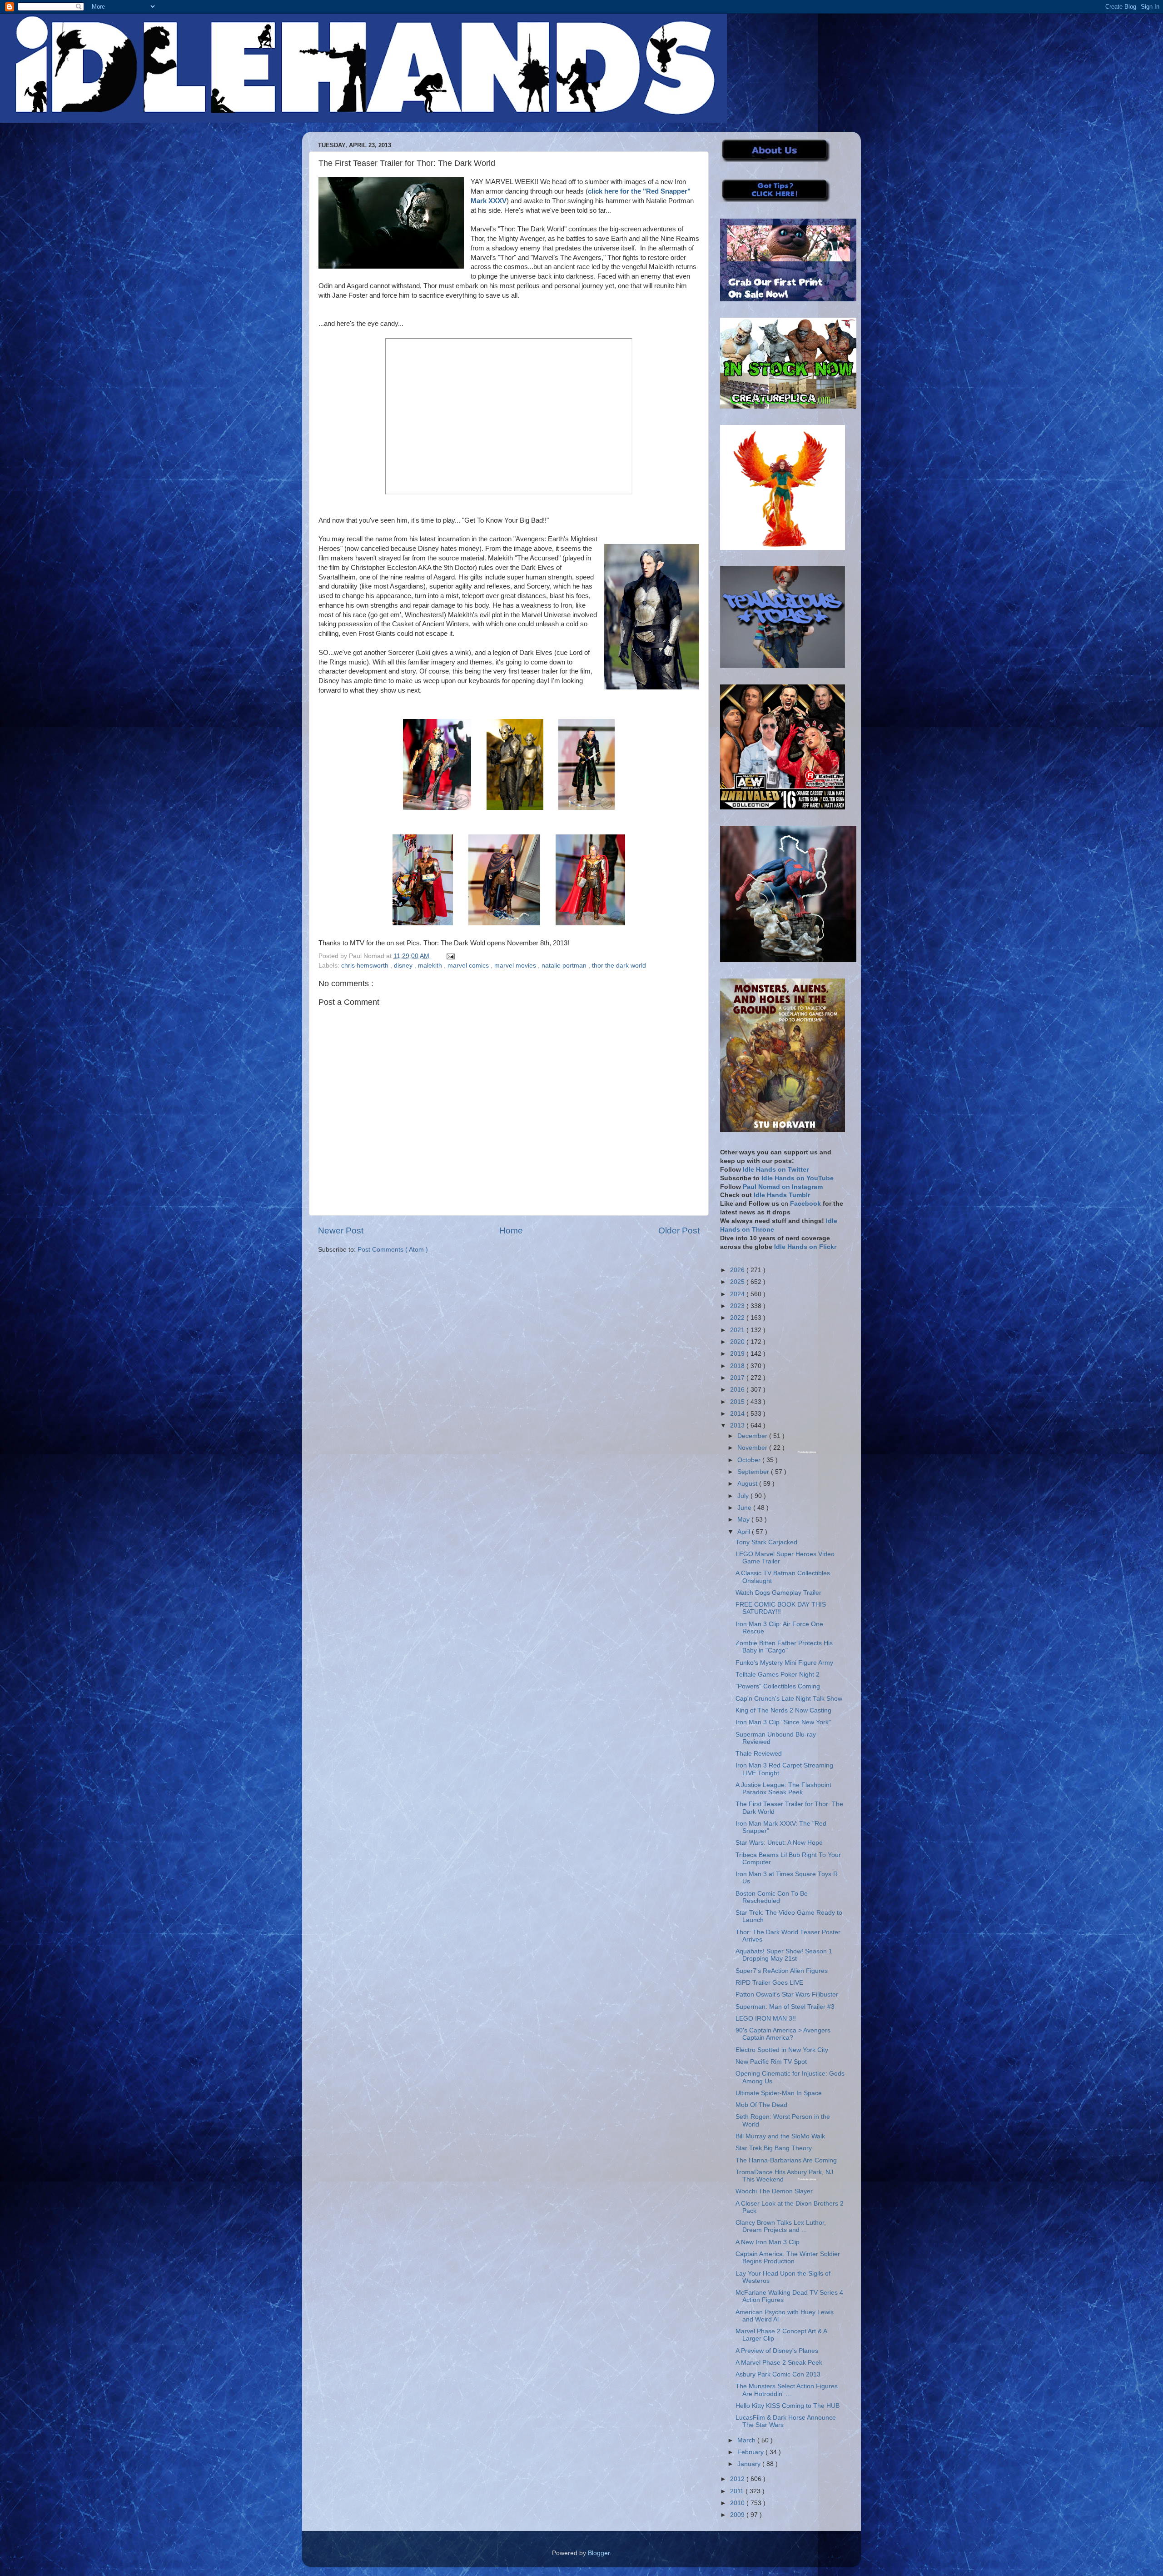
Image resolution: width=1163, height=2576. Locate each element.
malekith (431, 966)
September (754, 1472)
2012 (738, 2479)
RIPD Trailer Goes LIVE (769, 1983)
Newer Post (341, 1231)
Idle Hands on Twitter (776, 1170)
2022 (738, 1318)
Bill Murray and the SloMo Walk (780, 2136)
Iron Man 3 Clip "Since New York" (783, 1722)
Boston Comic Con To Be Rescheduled (772, 1897)
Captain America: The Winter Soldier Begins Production (788, 2258)
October (750, 1460)
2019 (738, 1354)
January (750, 2464)
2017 (738, 1378)
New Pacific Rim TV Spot (771, 2062)
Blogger (599, 2553)
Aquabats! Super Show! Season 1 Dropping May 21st (784, 1955)
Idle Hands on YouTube (798, 1178)
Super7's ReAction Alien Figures (782, 1971)
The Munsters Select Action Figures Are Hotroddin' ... (787, 2390)
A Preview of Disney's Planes (777, 2351)
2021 (738, 1330)
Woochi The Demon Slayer (774, 2191)
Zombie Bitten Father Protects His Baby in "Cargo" (784, 1647)
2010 (738, 2503)
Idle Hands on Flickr (805, 1247)
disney (404, 966)
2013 (738, 1425)
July (744, 1496)
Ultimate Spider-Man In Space (779, 2093)
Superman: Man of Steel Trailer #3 (785, 2007)
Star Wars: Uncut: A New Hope (779, 1843)
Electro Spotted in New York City (782, 2050)
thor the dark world (619, 966)
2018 (738, 1366)
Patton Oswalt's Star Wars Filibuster (787, 1994)
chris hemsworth (366, 966)
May (744, 1520)
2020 (738, 1342)
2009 (738, 2515)
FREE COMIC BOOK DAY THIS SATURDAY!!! (781, 1608)
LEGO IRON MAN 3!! (766, 2019)
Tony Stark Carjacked (766, 1542)
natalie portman (565, 966)
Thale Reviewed (759, 1754)
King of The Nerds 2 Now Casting (783, 1710)
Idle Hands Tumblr (782, 1195)
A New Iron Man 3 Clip (768, 2242)
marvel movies (516, 966)
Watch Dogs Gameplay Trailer (778, 1593)
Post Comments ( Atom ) (393, 1250)
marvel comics (469, 966)
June (745, 1508)
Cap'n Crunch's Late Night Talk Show (789, 1699)
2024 (738, 1294)
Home (511, 1231)
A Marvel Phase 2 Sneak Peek (779, 2363)
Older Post (679, 1231)
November (753, 1448)
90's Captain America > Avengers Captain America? (783, 2034)
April (745, 1532)
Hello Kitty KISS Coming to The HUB (788, 2406)
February (751, 2452)
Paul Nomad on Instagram (783, 1187)
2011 (738, 2491)
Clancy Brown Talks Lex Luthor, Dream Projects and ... (781, 2226)
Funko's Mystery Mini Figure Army (784, 1663)
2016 (738, 1390)
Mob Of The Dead (761, 2105)
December (753, 1436)
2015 (738, 1402)
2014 (738, 1414)
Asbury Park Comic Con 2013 (778, 2374)
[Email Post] (449, 956)
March (747, 2440)
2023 (738, 1306)
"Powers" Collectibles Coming (778, 1686)
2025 (738, 1282)
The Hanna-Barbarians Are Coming (786, 2160)
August (748, 1484)
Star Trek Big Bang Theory (774, 2148)
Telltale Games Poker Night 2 (778, 1675)
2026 (738, 1270)
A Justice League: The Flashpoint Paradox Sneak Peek (783, 1789)
